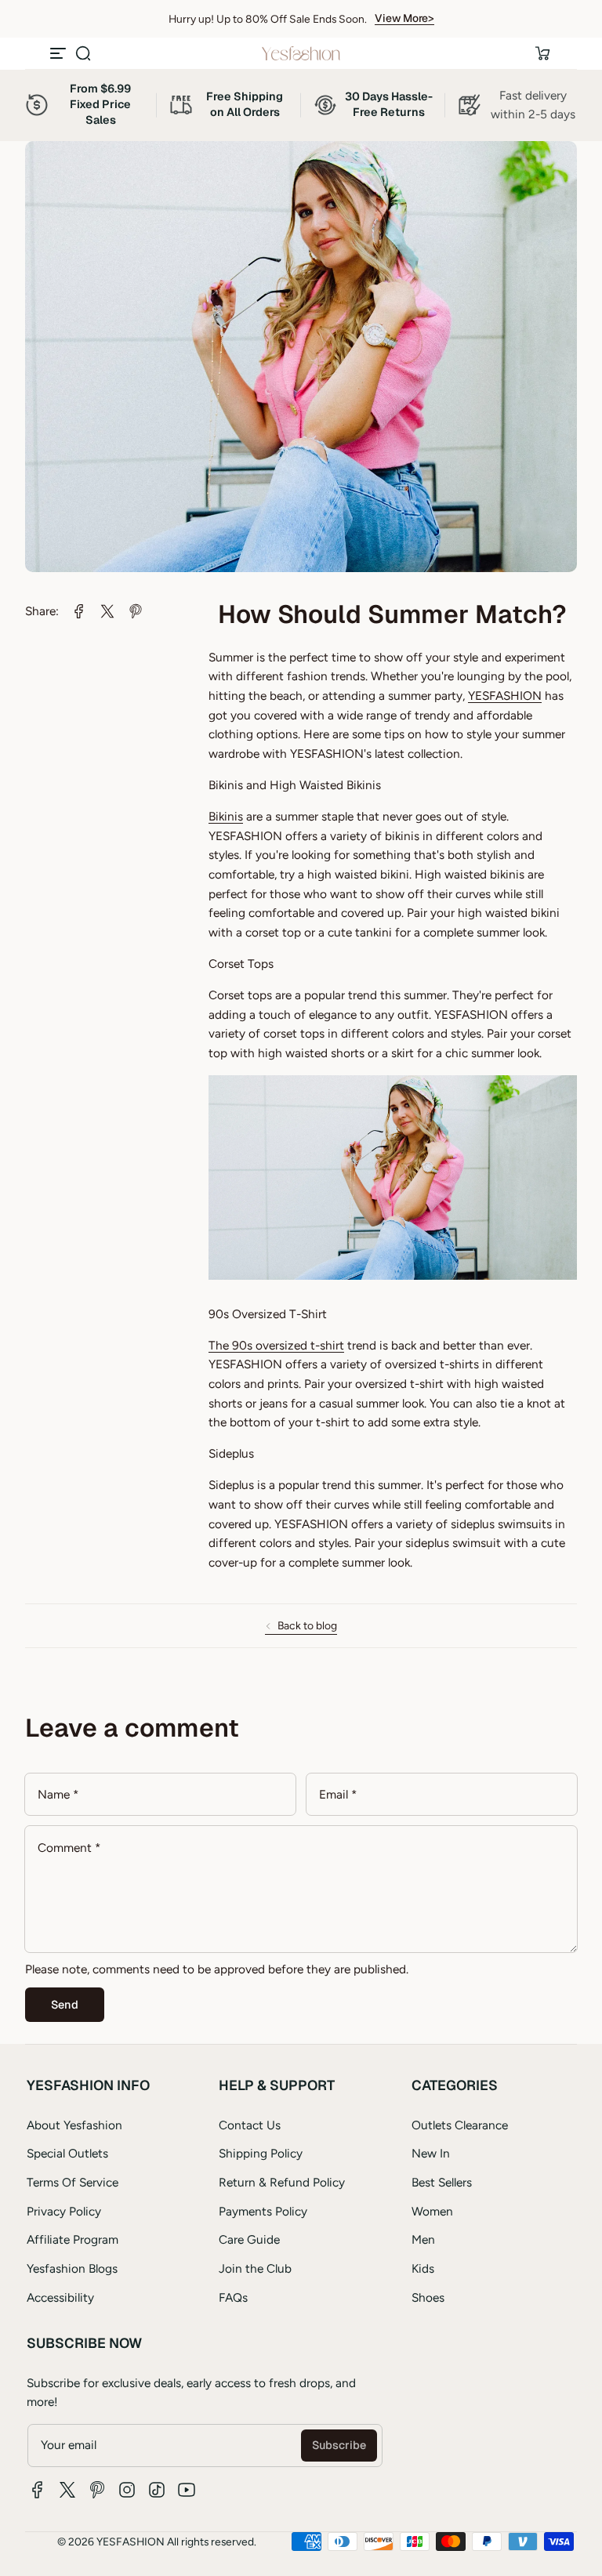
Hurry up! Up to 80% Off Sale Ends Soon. (268, 19)
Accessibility (60, 2297)
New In (431, 2153)
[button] (83, 53)
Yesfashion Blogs (72, 2268)
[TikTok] (157, 2490)
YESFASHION (505, 696)
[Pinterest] (97, 2490)
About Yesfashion (74, 2125)
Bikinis (226, 816)
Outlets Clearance (460, 2125)
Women (432, 2211)
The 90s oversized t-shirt (276, 1345)
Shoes (428, 2297)
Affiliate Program (73, 2239)
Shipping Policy (261, 2153)
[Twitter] (67, 2490)
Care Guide (249, 2239)
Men (423, 2239)
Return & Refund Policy (282, 2182)
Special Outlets (67, 2153)
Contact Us (250, 2125)
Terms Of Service (73, 2182)
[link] (79, 611)
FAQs (233, 2297)
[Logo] (301, 53)
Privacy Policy (64, 2211)
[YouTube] (187, 2490)
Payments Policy (263, 2211)
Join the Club (255, 2268)
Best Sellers (442, 2182)
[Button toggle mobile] (60, 53)
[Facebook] (38, 2490)
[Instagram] (127, 2490)
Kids (423, 2268)
